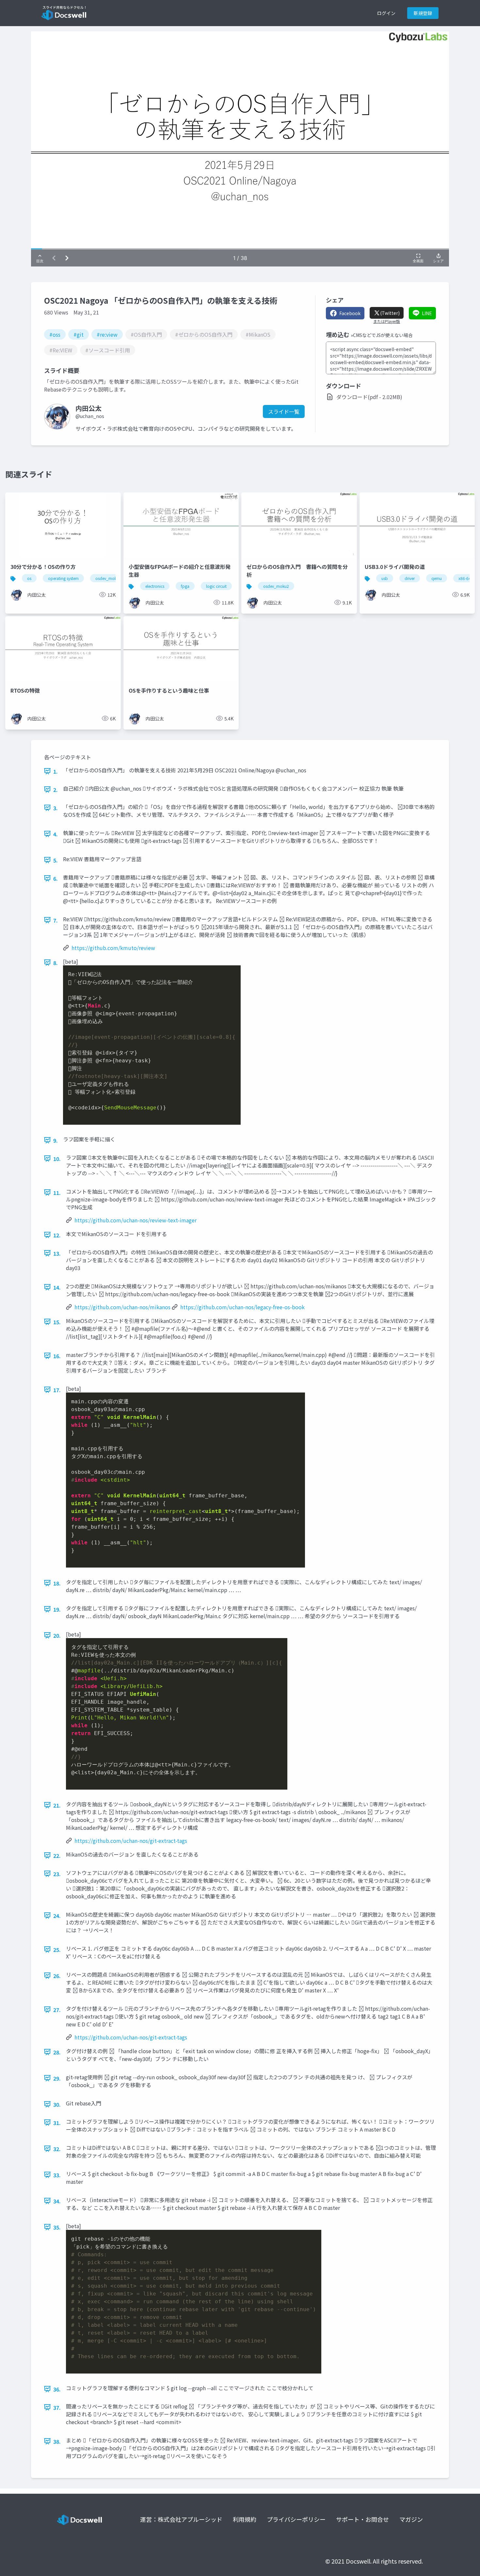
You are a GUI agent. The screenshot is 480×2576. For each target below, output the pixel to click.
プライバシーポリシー (296, 2519)
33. (57, 2175)
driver (410, 578)
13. (57, 1253)
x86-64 (465, 578)
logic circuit (216, 586)
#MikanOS (258, 334)
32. (57, 2149)
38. (57, 2441)
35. (57, 2227)
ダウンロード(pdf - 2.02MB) (369, 397)
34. (57, 2201)
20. (57, 1635)
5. (56, 860)
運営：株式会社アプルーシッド (181, 2519)
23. (57, 1874)
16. (57, 1356)
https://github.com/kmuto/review (113, 948)
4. (56, 834)
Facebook (350, 313)
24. (57, 1916)
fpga (185, 586)
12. (57, 1235)
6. (56, 878)
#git (79, 334)
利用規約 (245, 2519)
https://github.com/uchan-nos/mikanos (122, 1307)
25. (57, 1950)
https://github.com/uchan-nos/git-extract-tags (131, 1841)
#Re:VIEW (61, 350)
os (29, 578)
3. (56, 808)
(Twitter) (390, 313)
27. (57, 2010)
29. (57, 2078)
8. (56, 963)
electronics (155, 586)
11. (57, 1193)
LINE (427, 313)
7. (56, 920)
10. (57, 1159)
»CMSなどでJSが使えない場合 (382, 335)
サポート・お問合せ (362, 2519)
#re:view (107, 334)
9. (56, 1140)
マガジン (411, 2519)
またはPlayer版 (387, 321)
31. (57, 2123)
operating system (63, 578)
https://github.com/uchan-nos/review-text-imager (136, 1220)
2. (56, 790)
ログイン (386, 13)
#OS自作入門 (146, 334)
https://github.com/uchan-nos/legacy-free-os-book (242, 1307)
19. (57, 1609)
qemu (437, 578)
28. (57, 2052)
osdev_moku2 (108, 578)
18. (57, 1583)
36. (57, 2389)
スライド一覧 (284, 411)
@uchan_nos (90, 416)
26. (57, 1976)
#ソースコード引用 (108, 350)
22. (57, 1856)
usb (385, 578)
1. (56, 771)
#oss (55, 334)
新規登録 (423, 13)
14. (57, 1287)
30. (57, 2104)
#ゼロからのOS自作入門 (204, 334)
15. (57, 1322)
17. (57, 1390)
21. (57, 1805)
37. (57, 2407)
